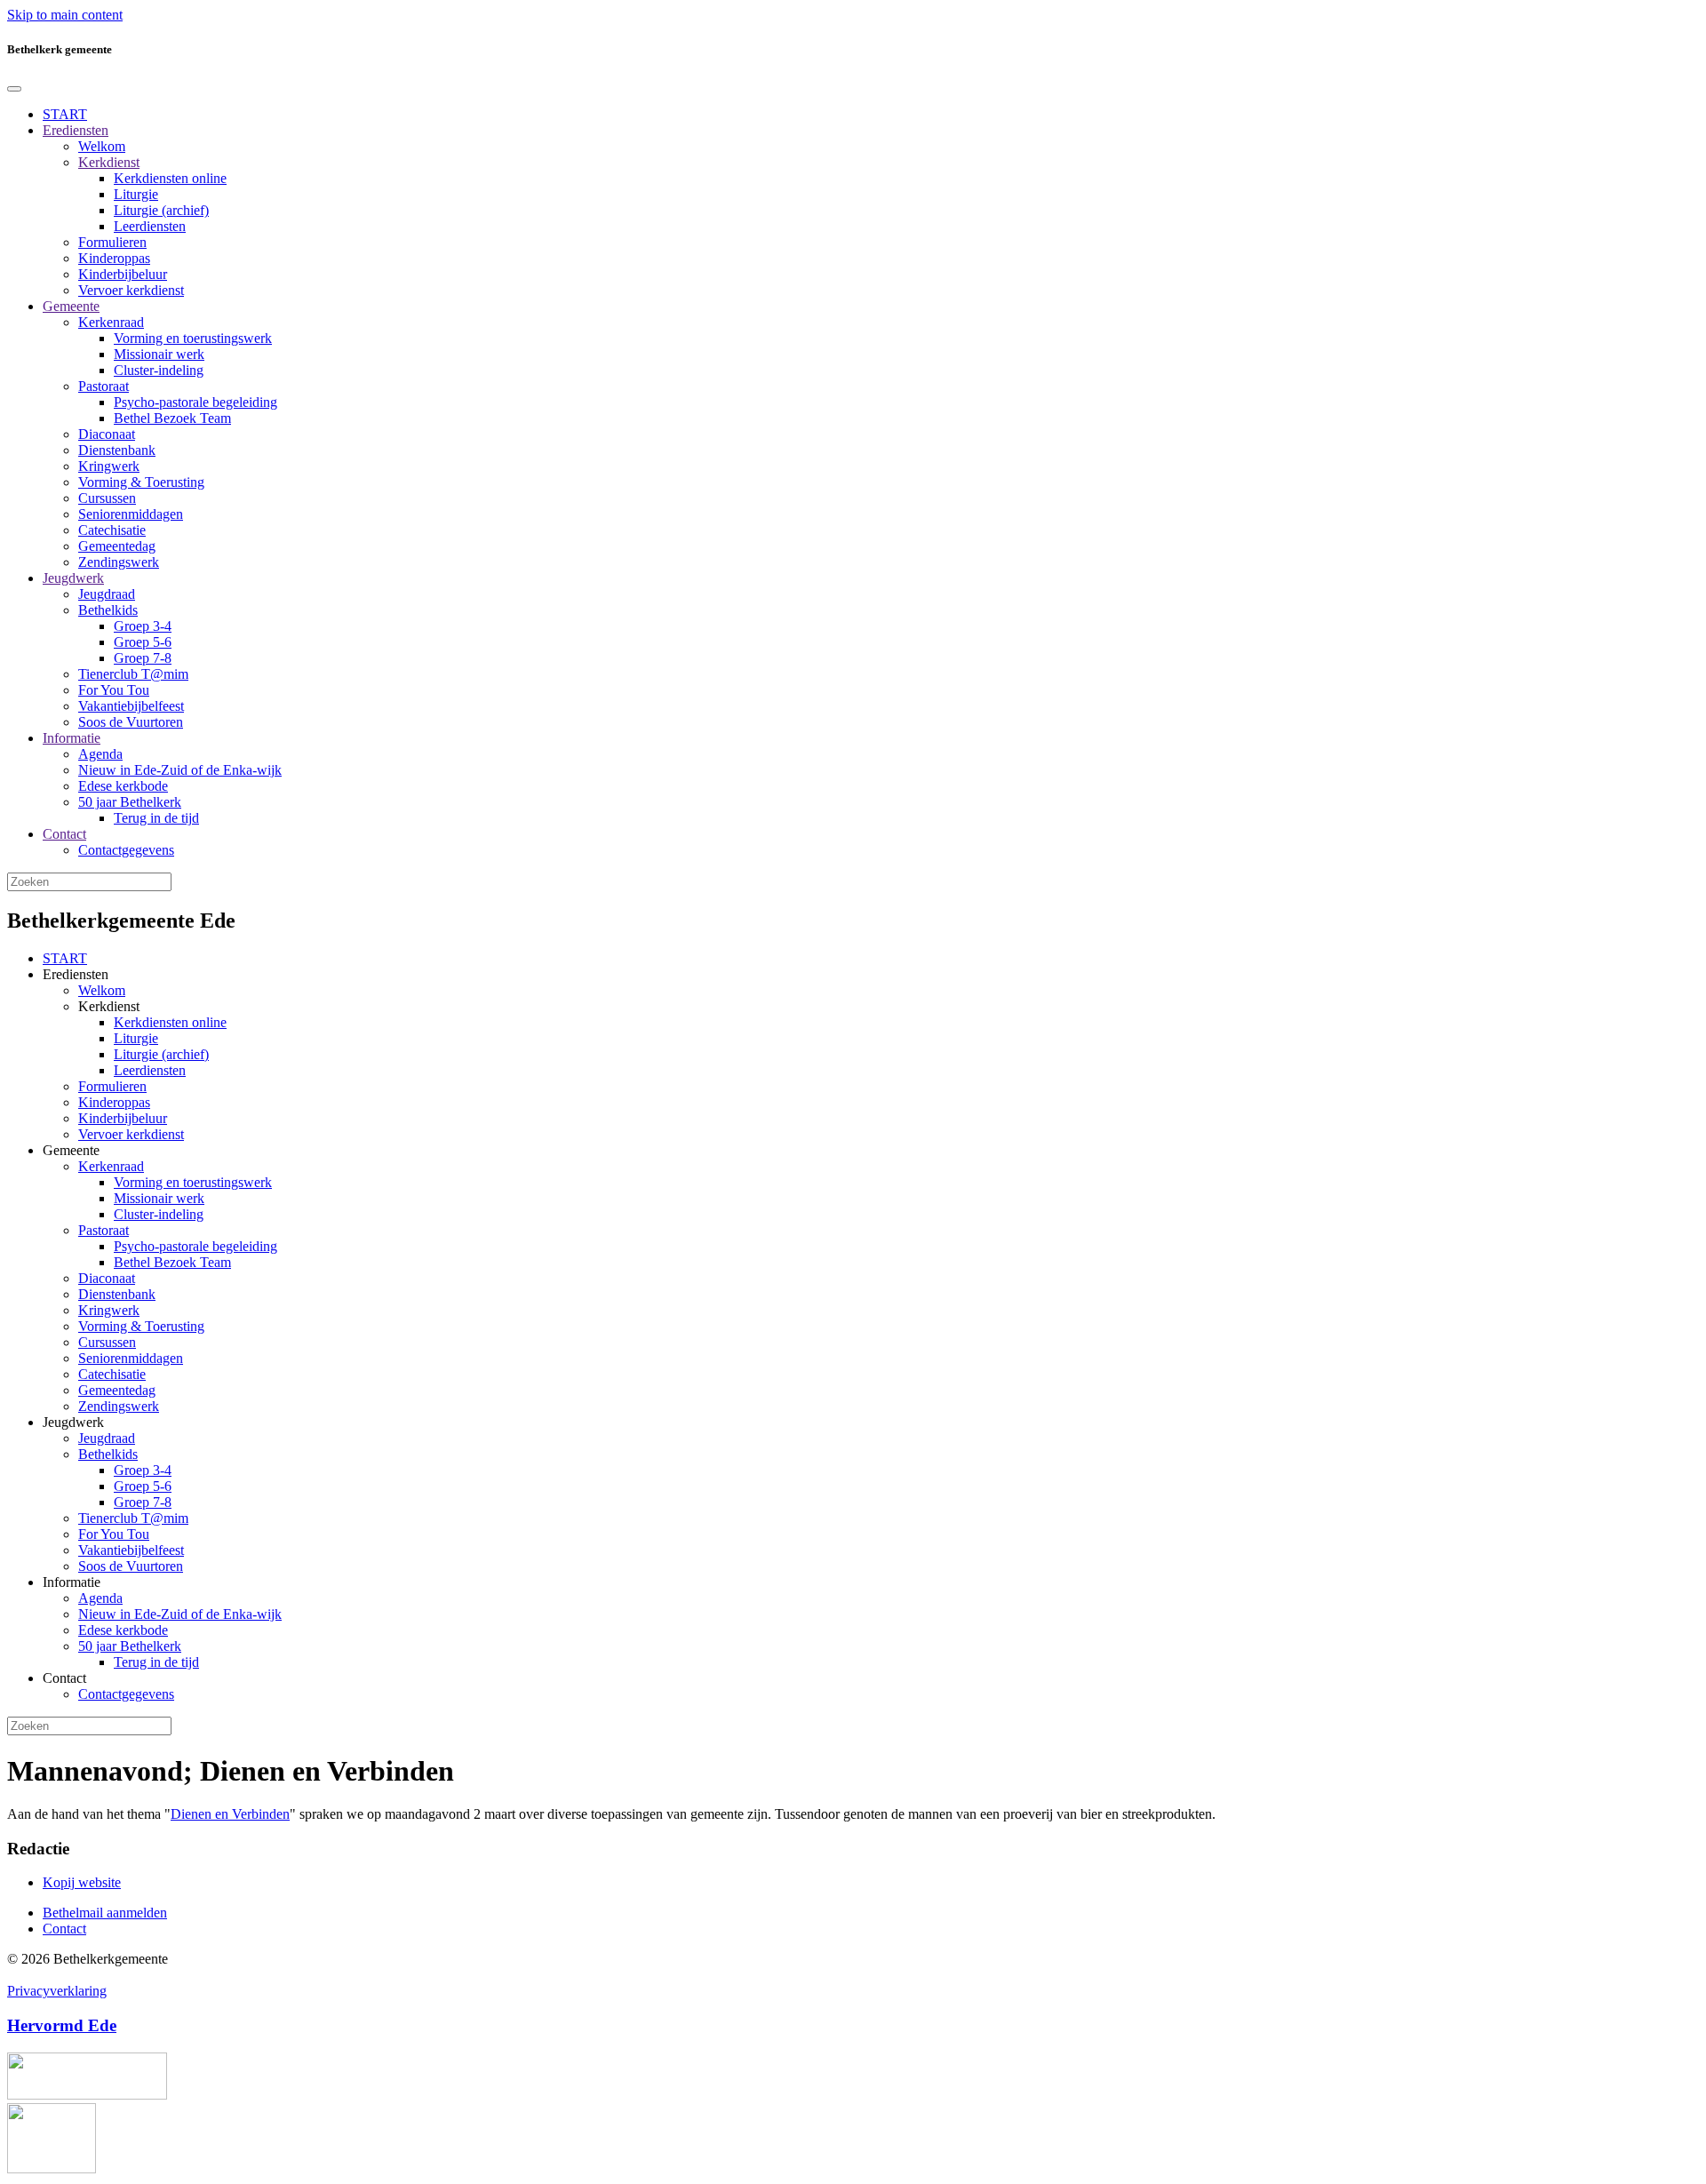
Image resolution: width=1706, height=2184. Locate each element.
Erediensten (76, 130)
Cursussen (107, 498)
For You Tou (114, 690)
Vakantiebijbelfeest (131, 706)
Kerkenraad (111, 322)
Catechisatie (112, 530)
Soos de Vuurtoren (131, 722)
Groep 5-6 (143, 642)
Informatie (72, 738)
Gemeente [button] (71, 1150)
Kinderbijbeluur (123, 274)
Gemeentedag (117, 546)
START (65, 114)
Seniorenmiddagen (131, 514)
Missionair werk (159, 354)
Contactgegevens (126, 850)
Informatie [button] (72, 1582)
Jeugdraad (107, 594)
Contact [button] (64, 1678)
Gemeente (71, 306)
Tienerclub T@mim (133, 674)
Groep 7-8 (143, 658)
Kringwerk (109, 466)
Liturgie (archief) (161, 210)
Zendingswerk (119, 562)
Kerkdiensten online (170, 178)
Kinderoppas (114, 258)
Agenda (100, 754)
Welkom (102, 146)
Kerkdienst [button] (109, 1006)
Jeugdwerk (73, 578)
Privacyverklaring (57, 1991)
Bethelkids (108, 610)
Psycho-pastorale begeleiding (195, 402)
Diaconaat (107, 434)
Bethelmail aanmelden (105, 1913)
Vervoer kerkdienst (131, 290)
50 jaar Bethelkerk (130, 802)
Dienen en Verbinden (230, 1814)
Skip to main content (65, 15)
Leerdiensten (150, 226)
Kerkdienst (109, 162)
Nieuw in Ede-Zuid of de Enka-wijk (180, 770)
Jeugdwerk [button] (73, 1422)
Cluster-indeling (159, 370)
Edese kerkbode (123, 786)
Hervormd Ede (62, 2025)
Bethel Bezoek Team (172, 418)
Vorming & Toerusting (141, 482)
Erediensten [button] (76, 974)
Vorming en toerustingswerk (193, 338)
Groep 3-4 (143, 626)
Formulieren (112, 242)
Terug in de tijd (156, 818)
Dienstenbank (117, 450)
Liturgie (136, 194)
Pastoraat (104, 386)
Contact (64, 834)
